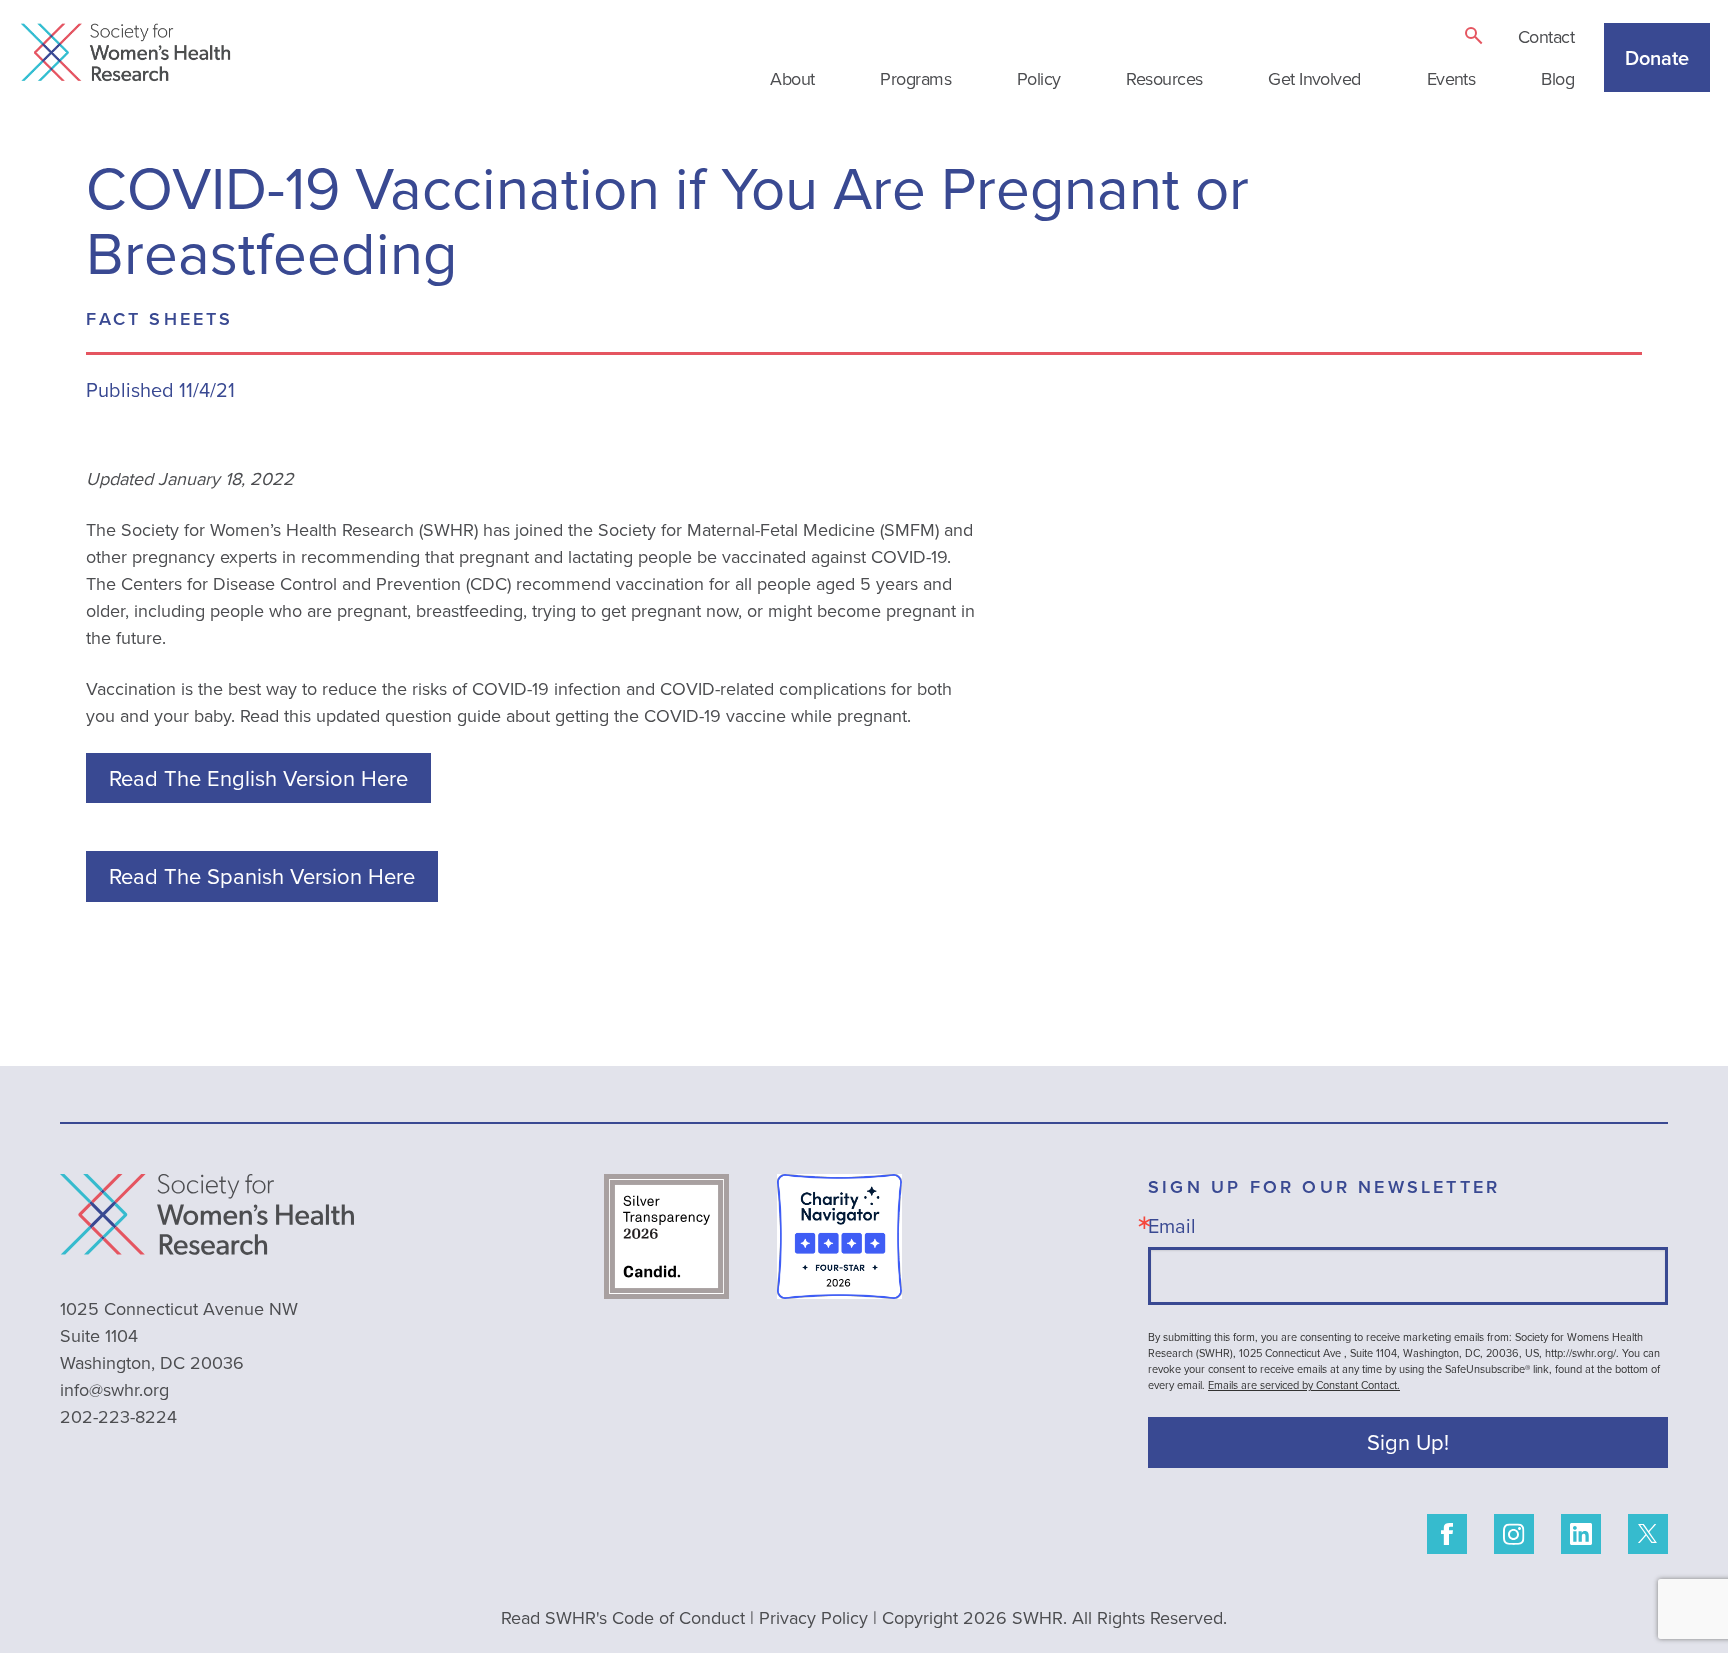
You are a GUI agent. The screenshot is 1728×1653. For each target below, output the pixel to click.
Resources (1164, 78)
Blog (1557, 78)
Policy (1039, 78)
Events (1451, 78)
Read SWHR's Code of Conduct (623, 1617)
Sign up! (1408, 1441)
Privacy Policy (813, 1617)
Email (1172, 1225)
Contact (1546, 36)
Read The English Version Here (258, 777)
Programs (915, 78)
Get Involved (1314, 78)
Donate (1657, 57)
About (792, 78)
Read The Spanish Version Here (262, 875)
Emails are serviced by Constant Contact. (1304, 1385)
